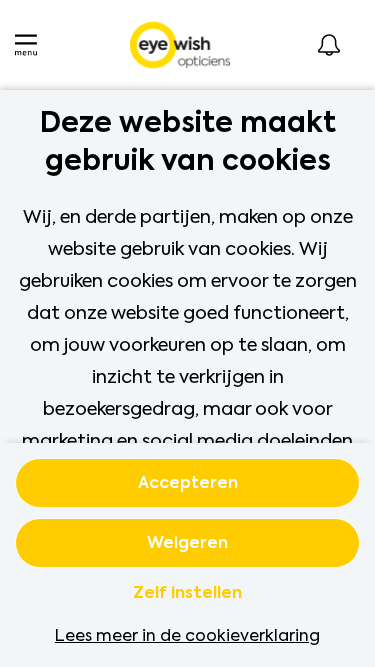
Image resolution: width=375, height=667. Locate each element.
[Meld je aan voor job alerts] (329, 45)
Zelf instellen (187, 594)
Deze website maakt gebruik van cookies (188, 143)
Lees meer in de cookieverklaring (187, 635)
